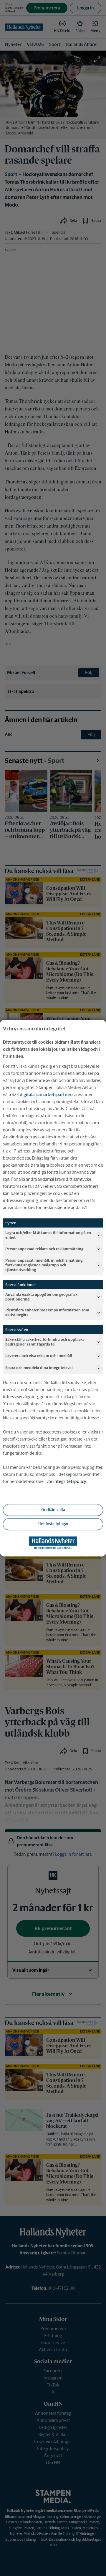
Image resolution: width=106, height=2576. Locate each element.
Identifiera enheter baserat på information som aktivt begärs (47, 1312)
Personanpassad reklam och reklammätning (44, 1249)
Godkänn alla (53, 1510)
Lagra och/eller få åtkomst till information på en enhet (48, 1235)
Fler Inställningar (53, 1524)
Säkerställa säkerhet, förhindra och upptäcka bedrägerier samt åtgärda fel (45, 1342)
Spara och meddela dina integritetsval (39, 1368)
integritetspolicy (70, 1481)
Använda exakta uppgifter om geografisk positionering (41, 1297)
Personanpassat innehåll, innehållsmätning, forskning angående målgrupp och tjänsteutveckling (44, 1265)
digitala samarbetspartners (47, 1094)
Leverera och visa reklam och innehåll (39, 1356)
